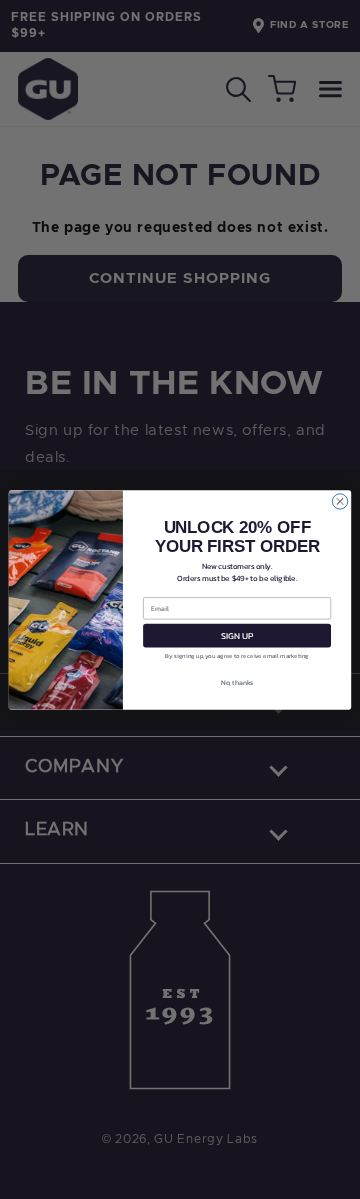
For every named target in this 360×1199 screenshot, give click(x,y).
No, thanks (237, 682)
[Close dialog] (339, 500)
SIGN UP (237, 634)
